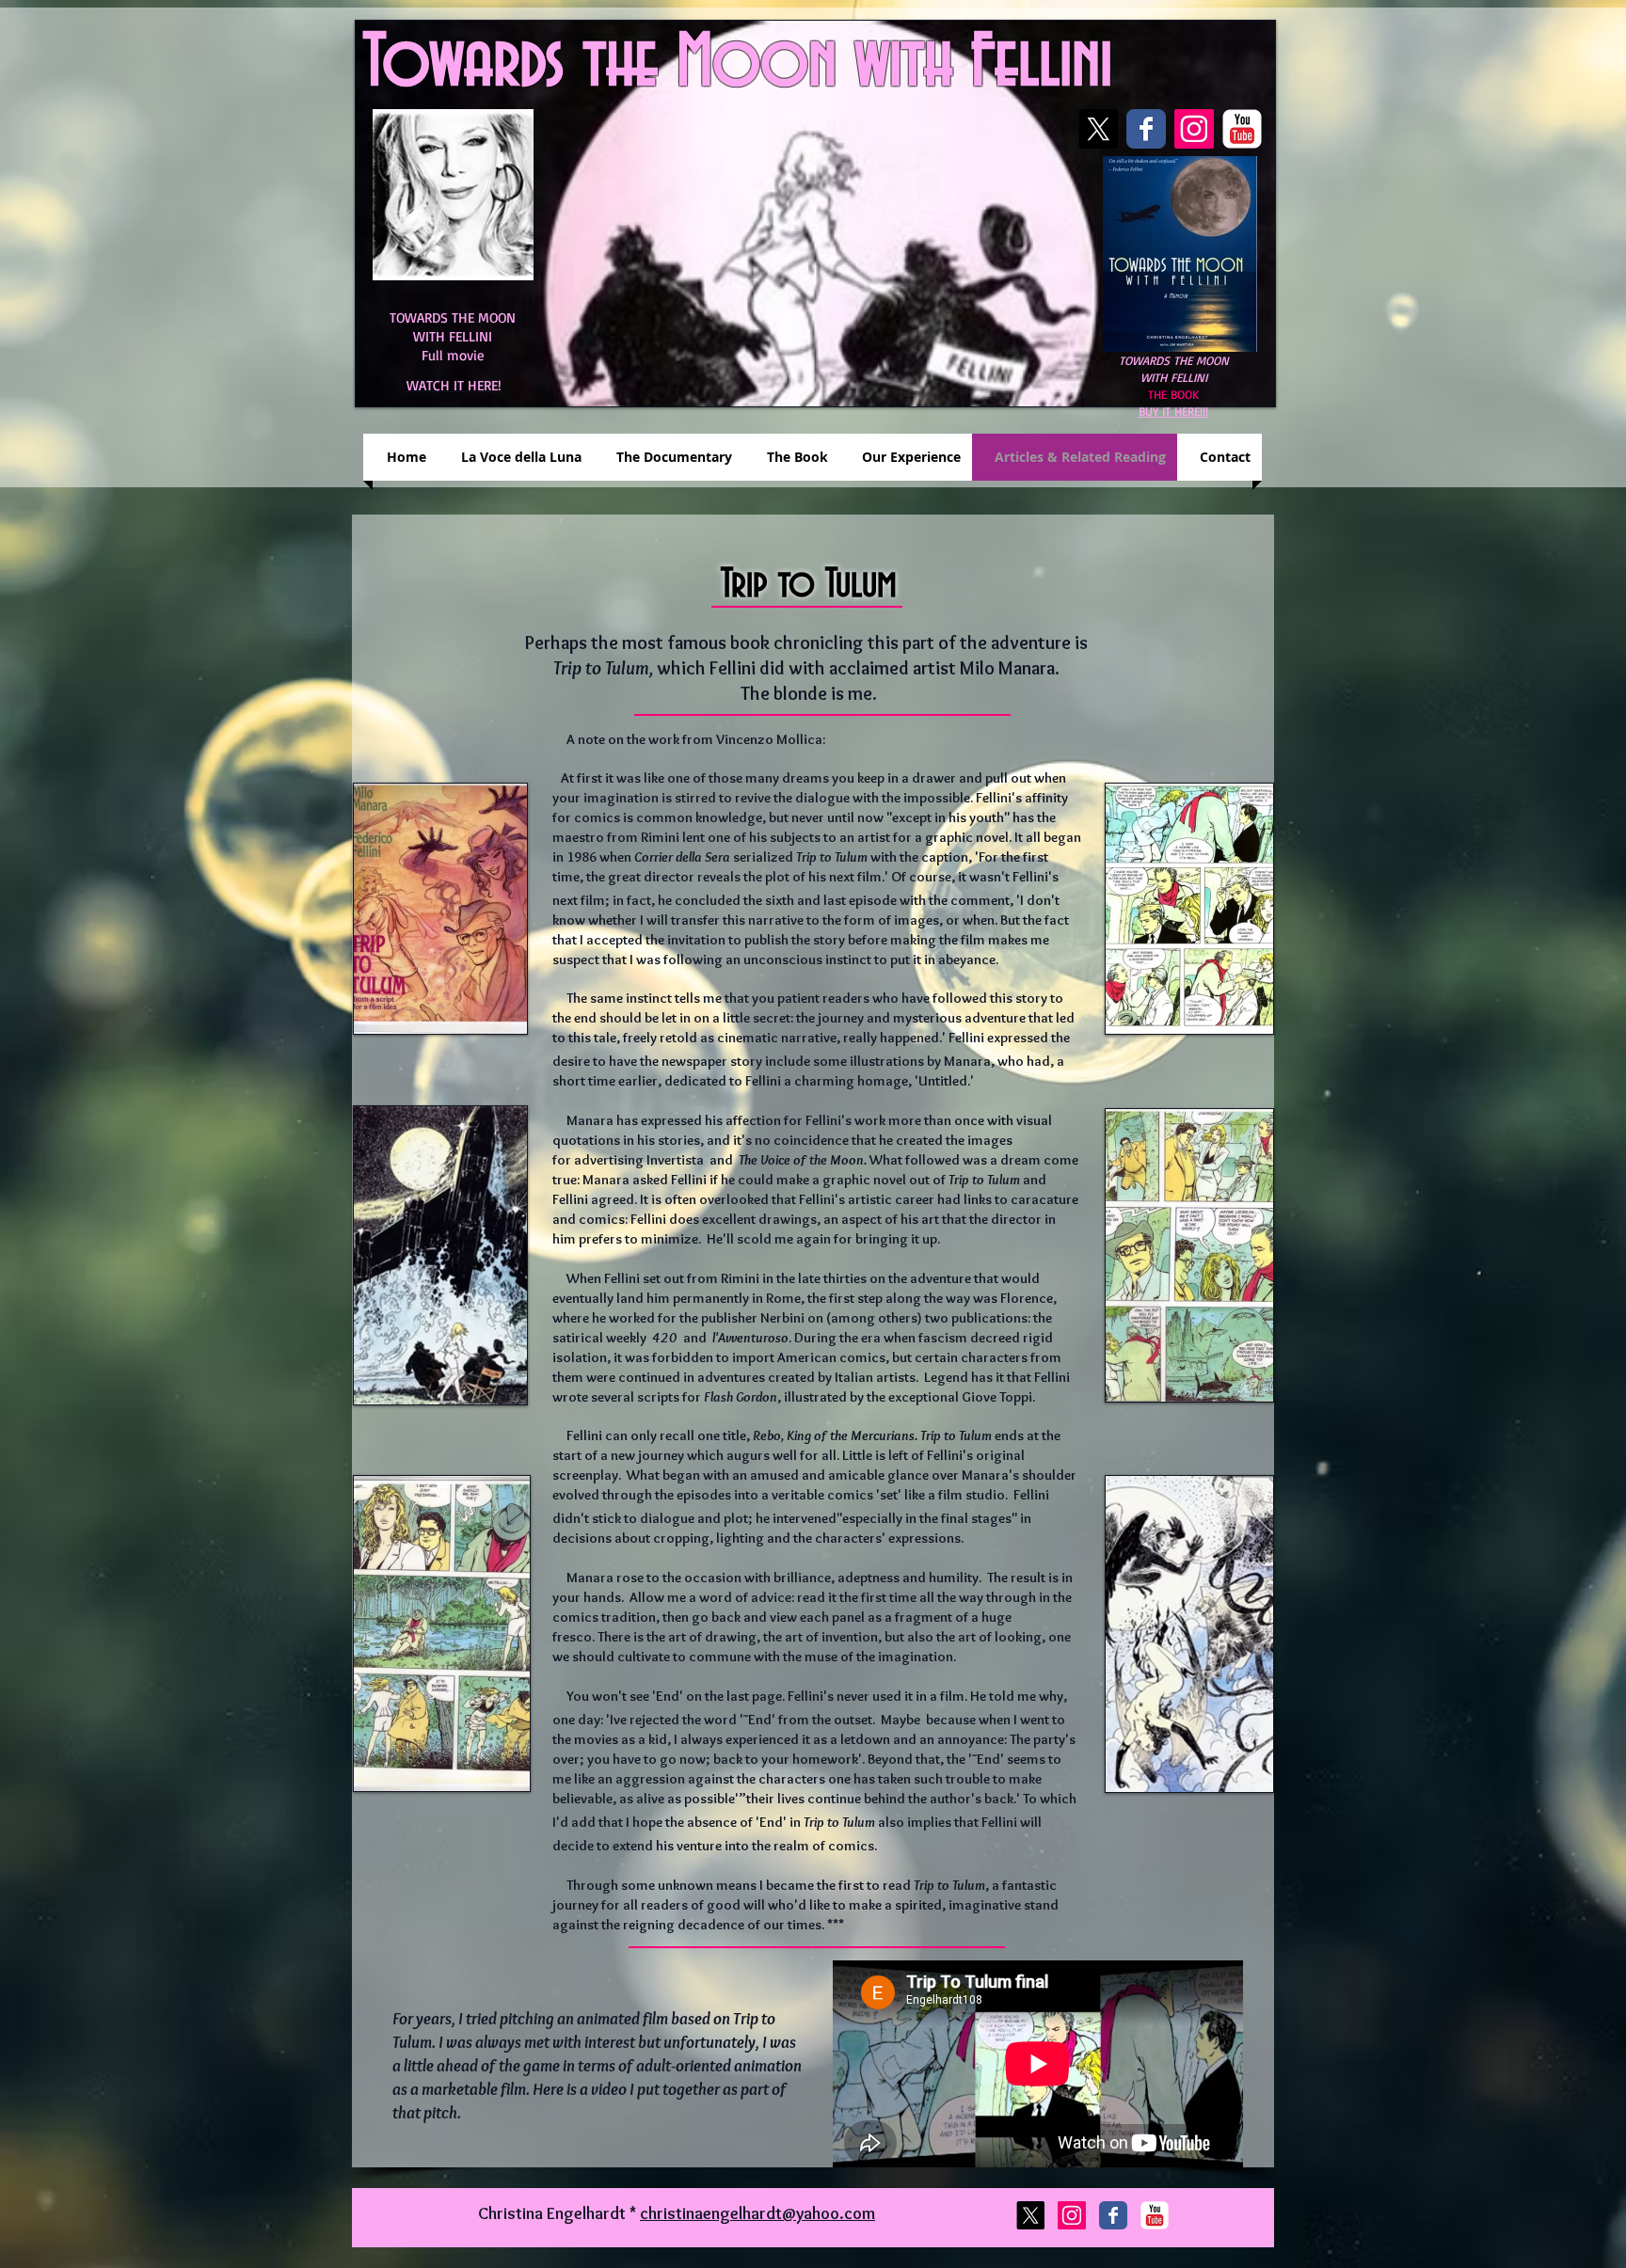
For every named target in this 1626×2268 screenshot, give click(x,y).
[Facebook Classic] (1146, 129)
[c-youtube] (1242, 129)
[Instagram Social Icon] (1194, 129)
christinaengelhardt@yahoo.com (757, 2213)
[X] (1098, 129)
